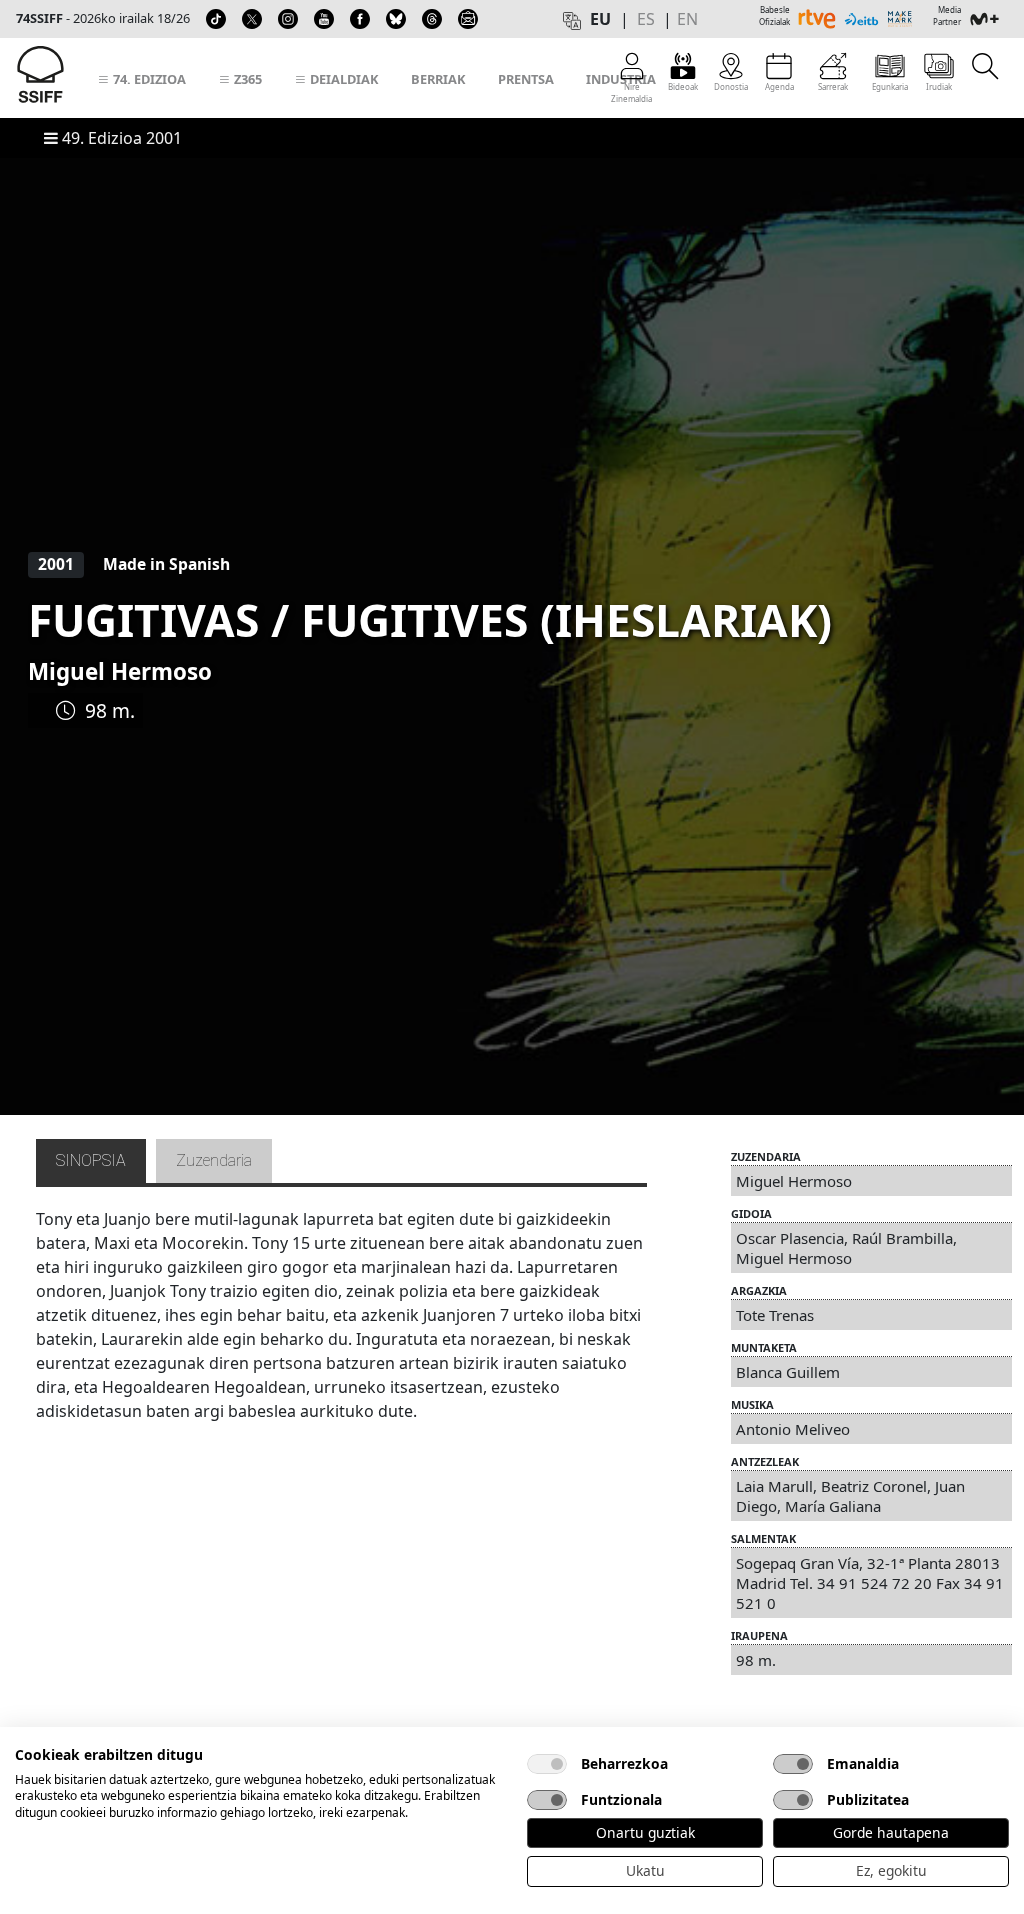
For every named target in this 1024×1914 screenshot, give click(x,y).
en (687, 19)
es (646, 19)
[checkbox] (547, 1764)
